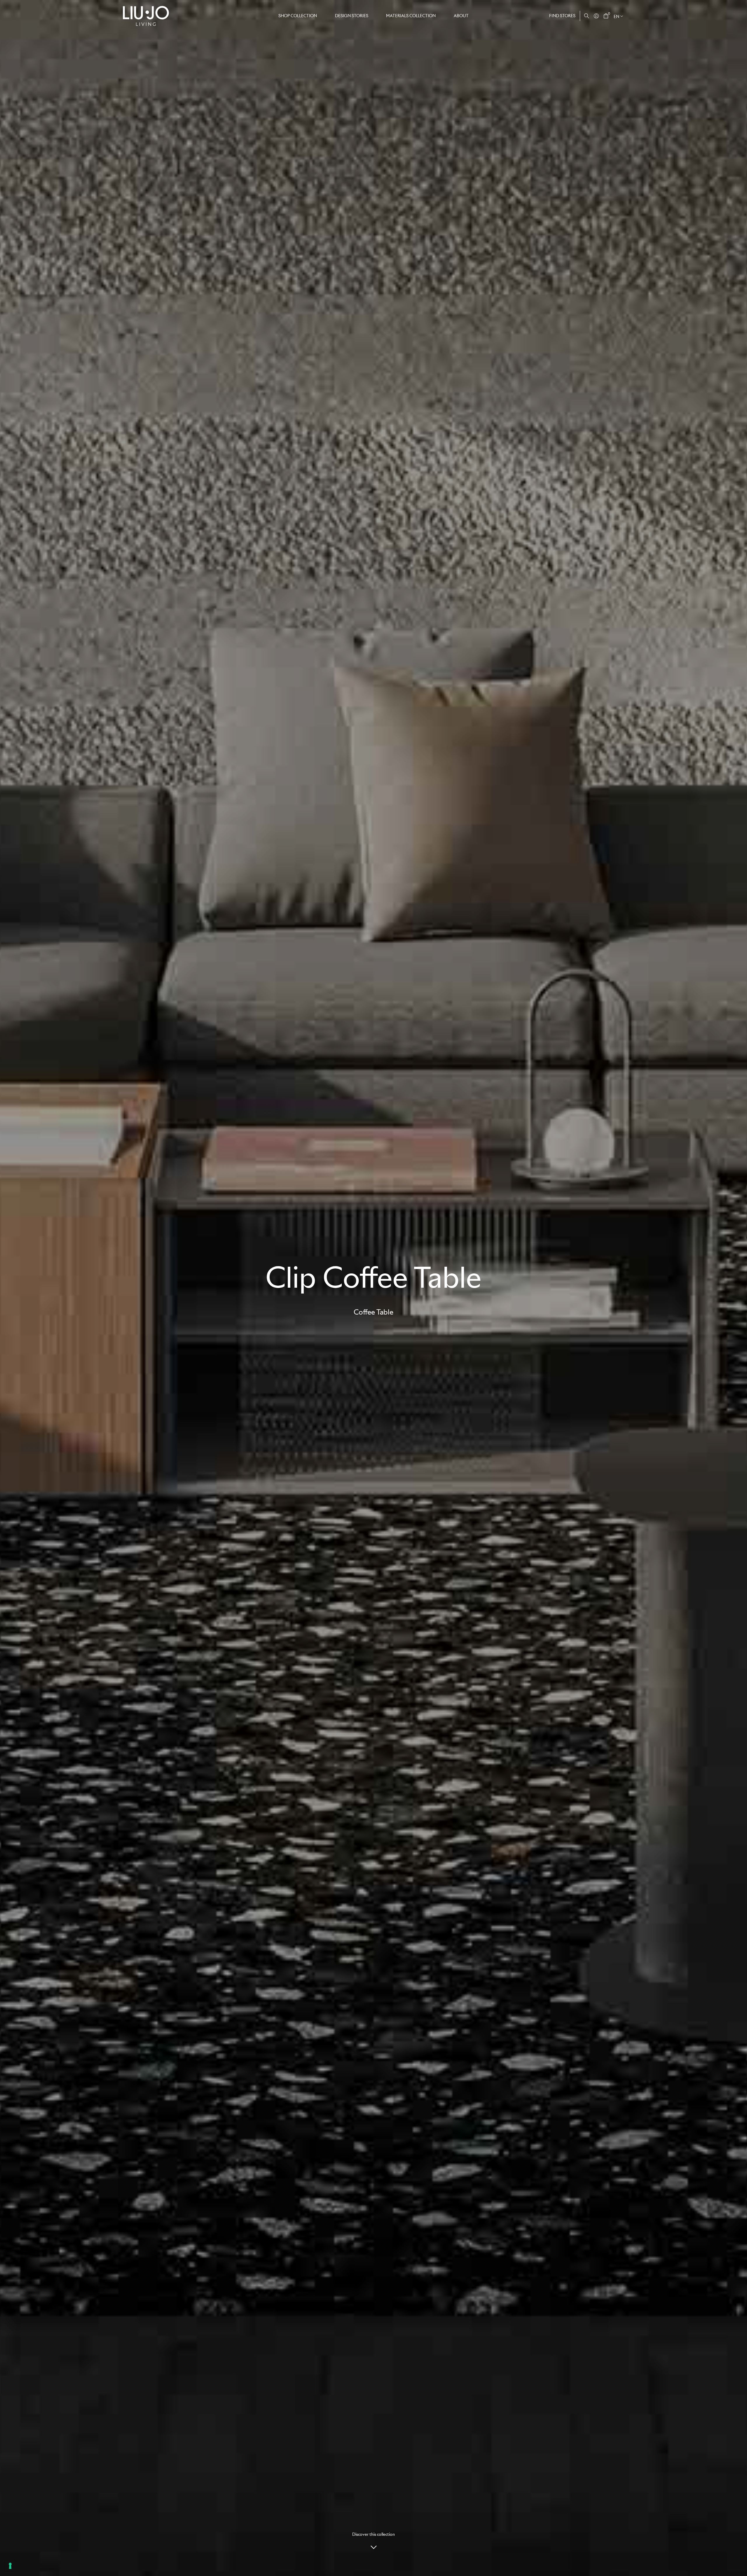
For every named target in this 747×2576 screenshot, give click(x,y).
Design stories (352, 16)
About (461, 16)
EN (616, 17)
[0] (606, 16)
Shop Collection (298, 16)
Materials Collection (411, 16)
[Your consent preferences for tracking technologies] (10, 2566)
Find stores (562, 16)
